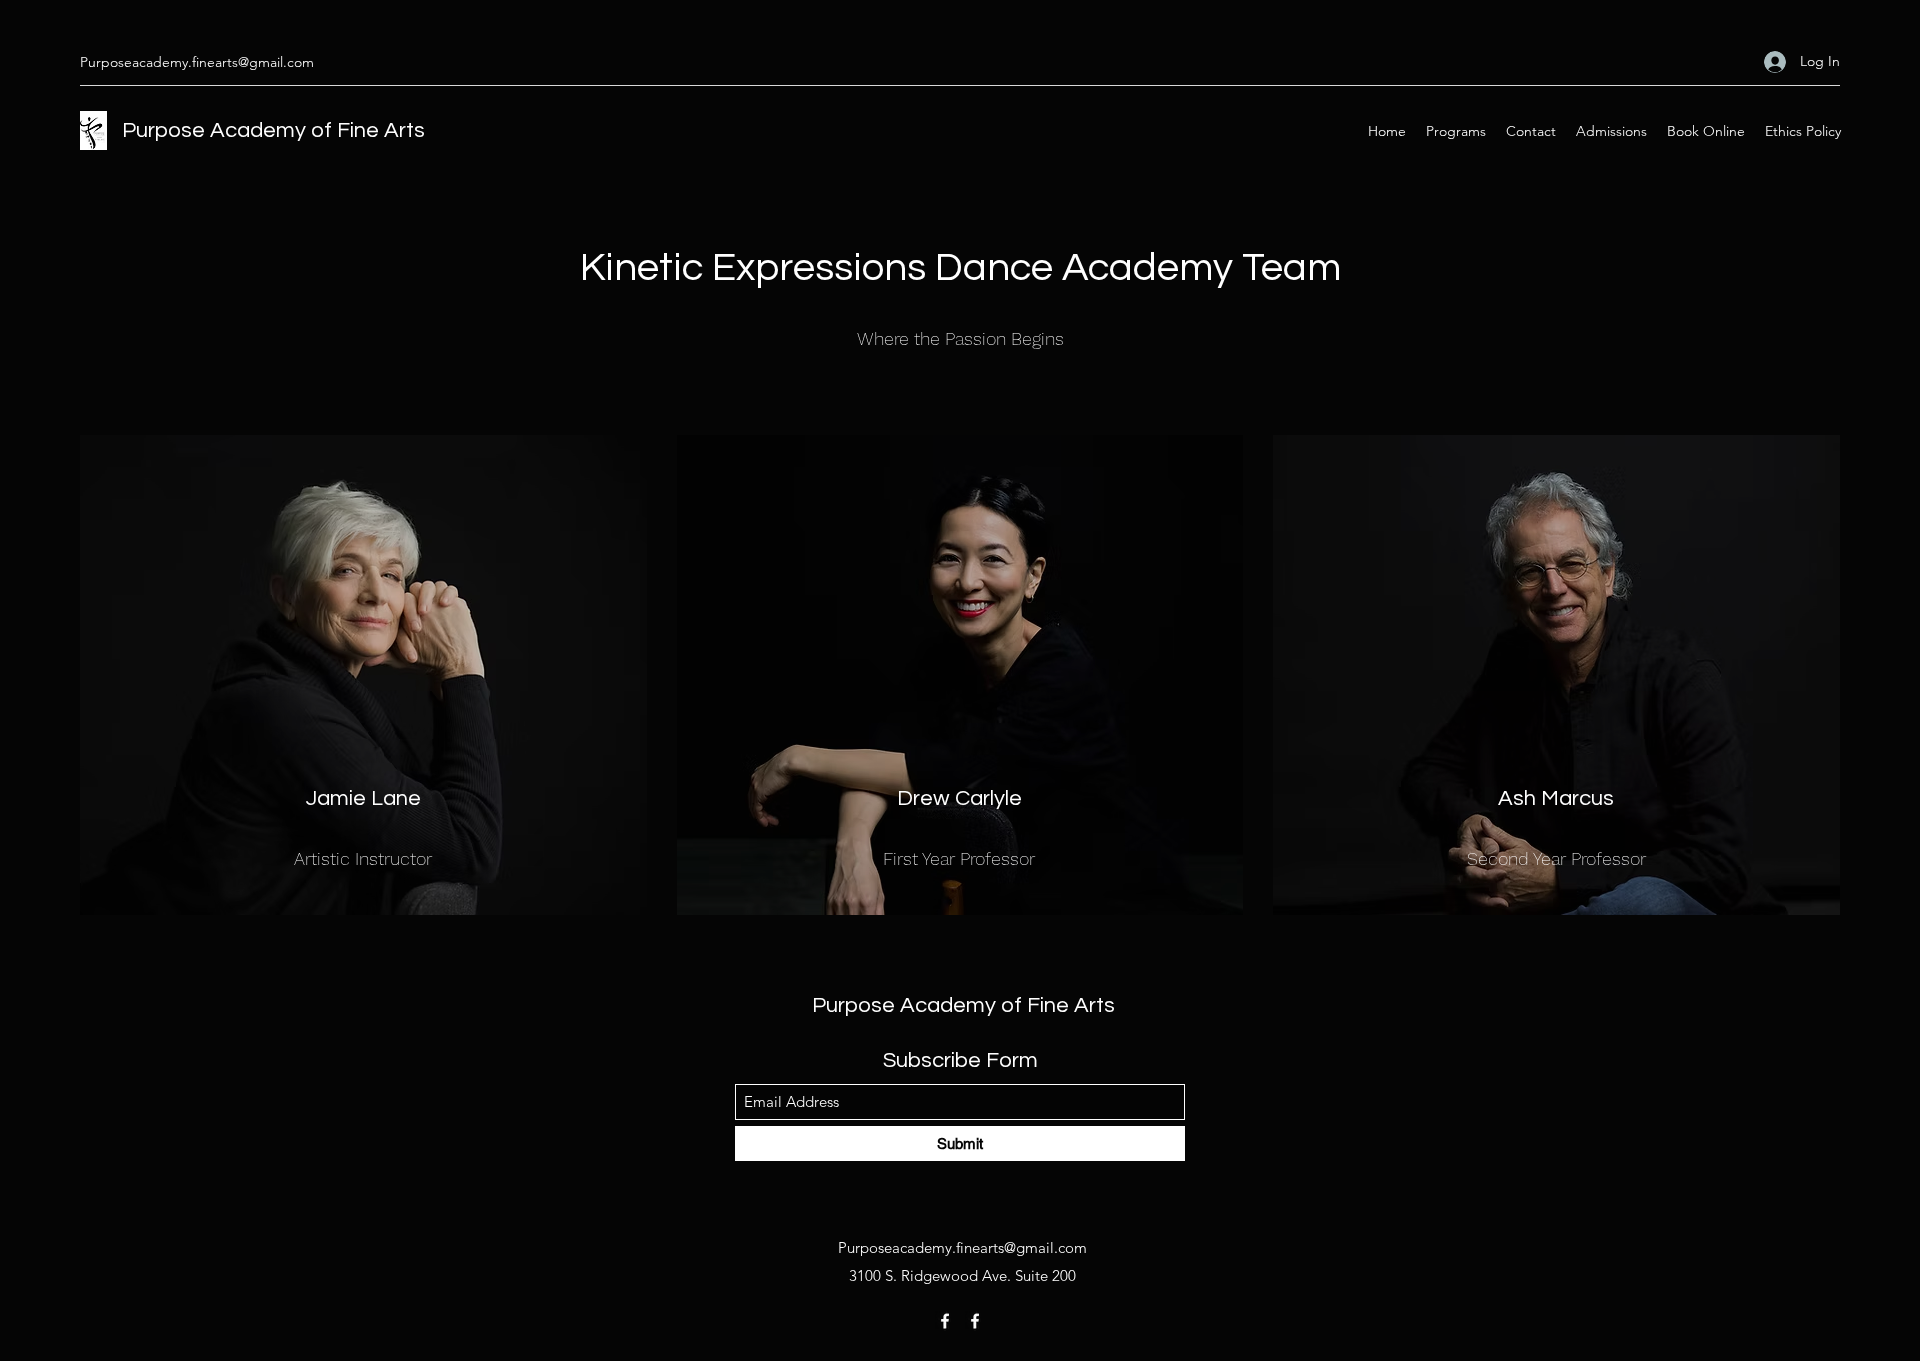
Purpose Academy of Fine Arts (273, 130)
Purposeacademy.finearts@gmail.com (197, 62)
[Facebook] (945, 1321)
